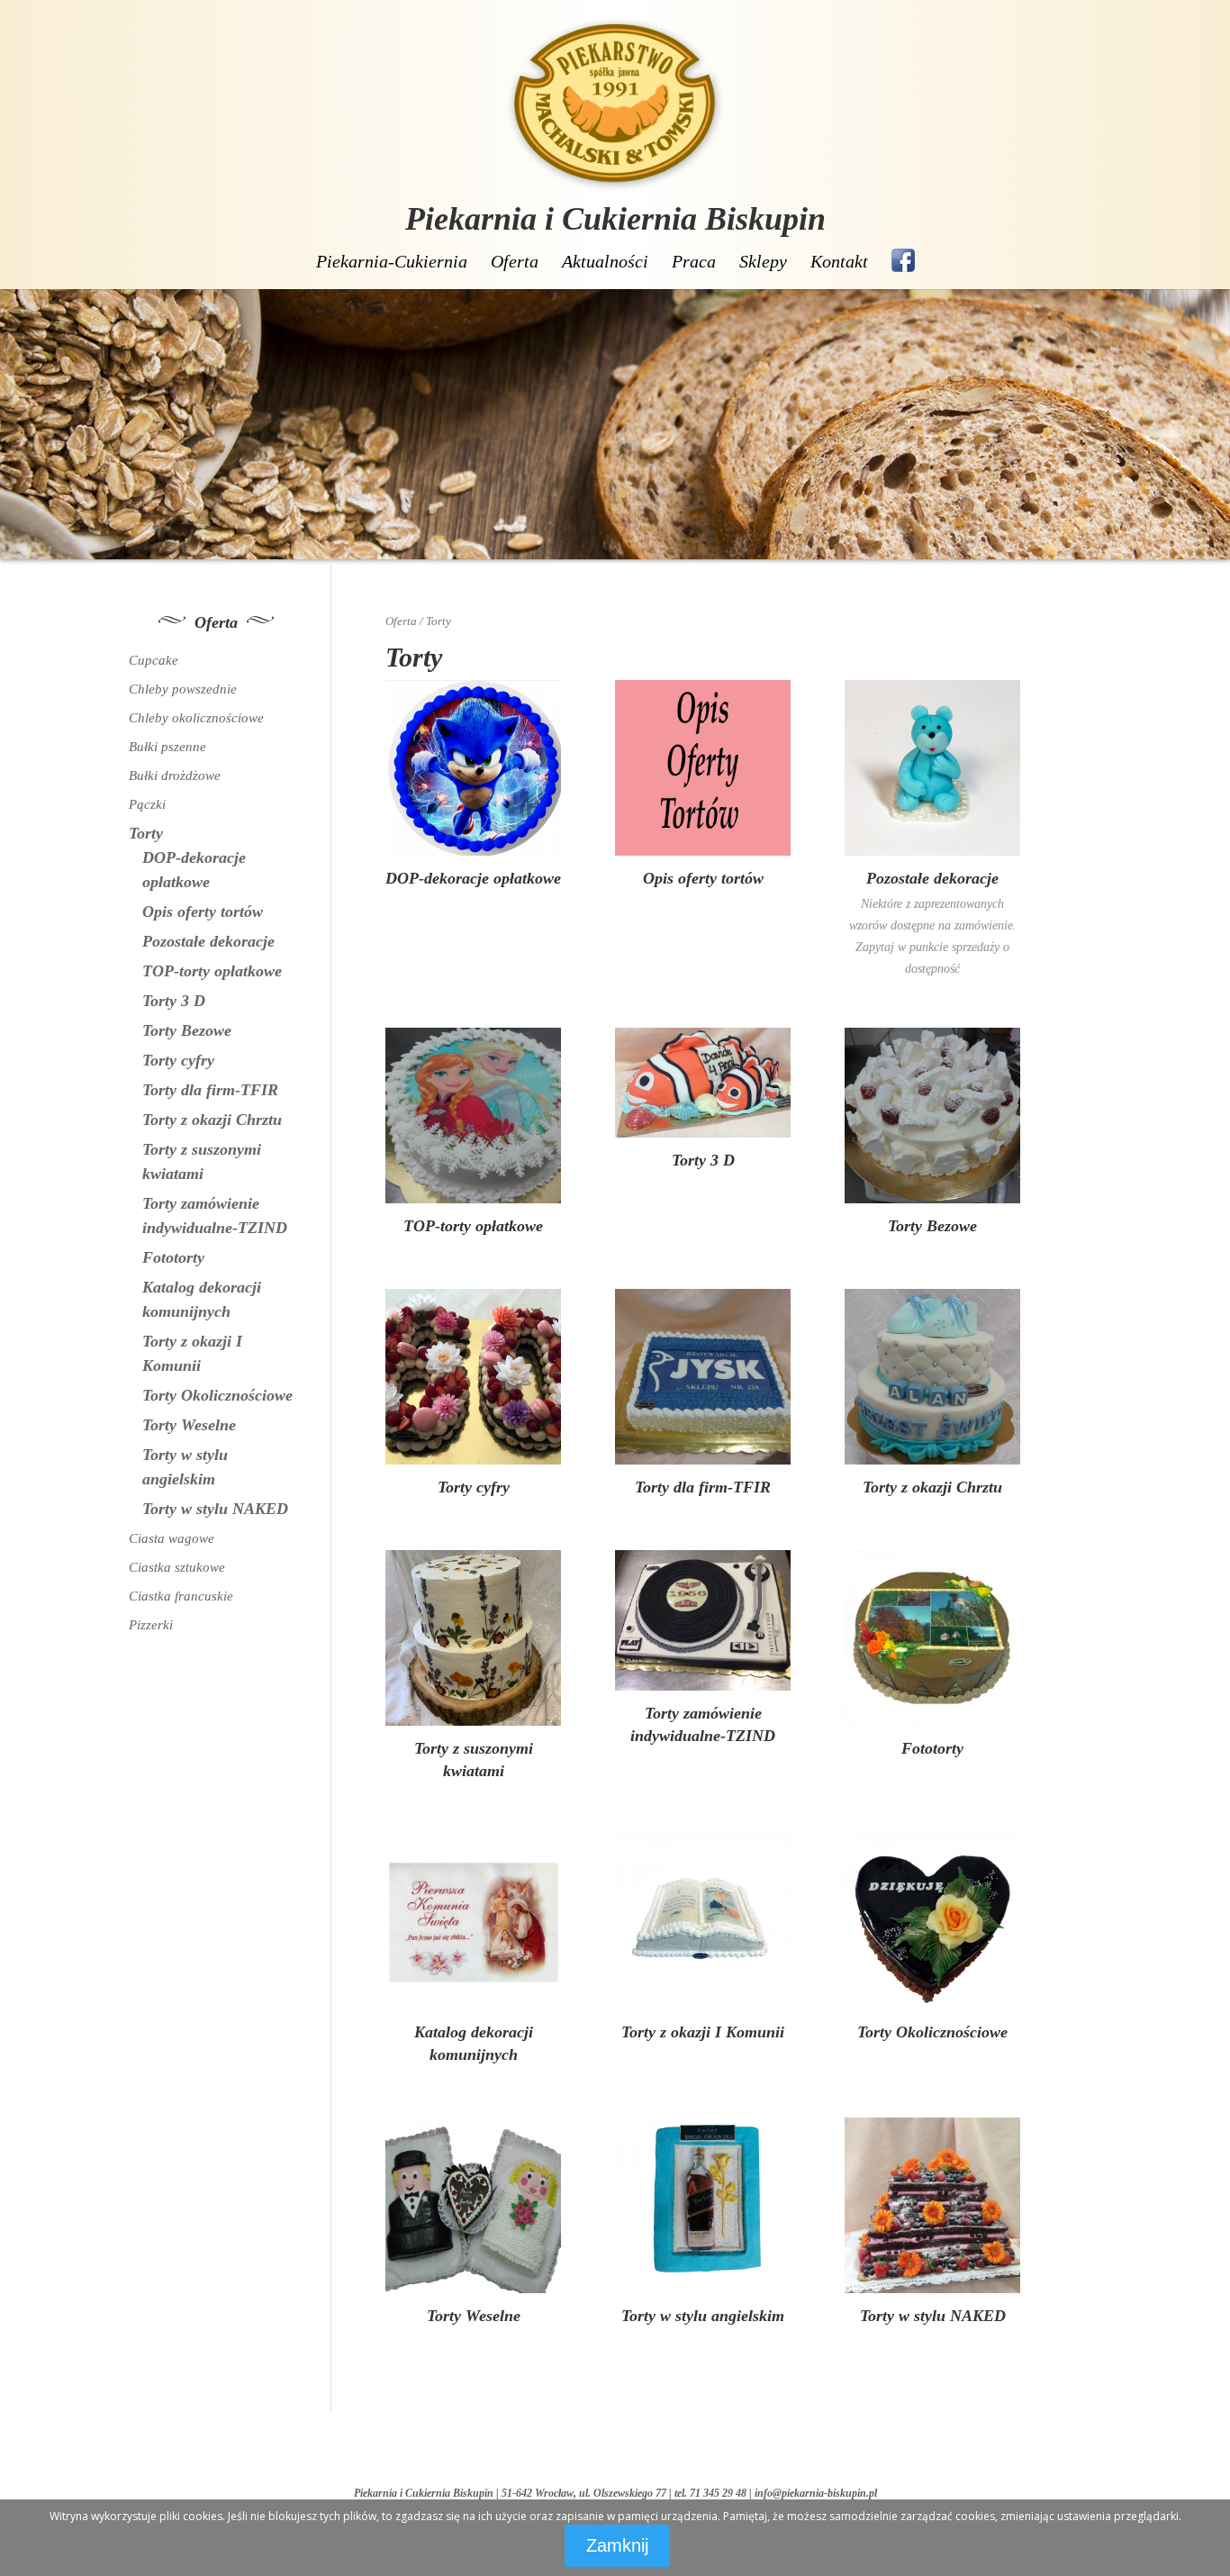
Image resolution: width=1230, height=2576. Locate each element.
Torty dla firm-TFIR (210, 1090)
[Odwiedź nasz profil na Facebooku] (903, 260)
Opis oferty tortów (203, 912)
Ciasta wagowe (172, 1538)
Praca (694, 261)
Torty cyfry (178, 1060)
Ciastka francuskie (181, 1596)
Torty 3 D (174, 1001)
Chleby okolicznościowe (196, 718)
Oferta (515, 261)
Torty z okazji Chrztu (212, 1120)
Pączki (147, 804)
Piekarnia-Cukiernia (392, 261)
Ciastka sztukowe (177, 1567)
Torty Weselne (189, 1425)
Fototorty (173, 1257)
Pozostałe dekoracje (208, 941)
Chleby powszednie (183, 689)
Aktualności (605, 261)
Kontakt (839, 261)
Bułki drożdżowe (175, 776)
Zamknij (617, 2545)
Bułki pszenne (167, 747)
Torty (146, 833)
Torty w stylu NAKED (215, 1509)
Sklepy (763, 261)
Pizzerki (151, 1625)
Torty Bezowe (187, 1030)
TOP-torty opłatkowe (212, 971)
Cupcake (154, 660)
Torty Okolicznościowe (217, 1395)
